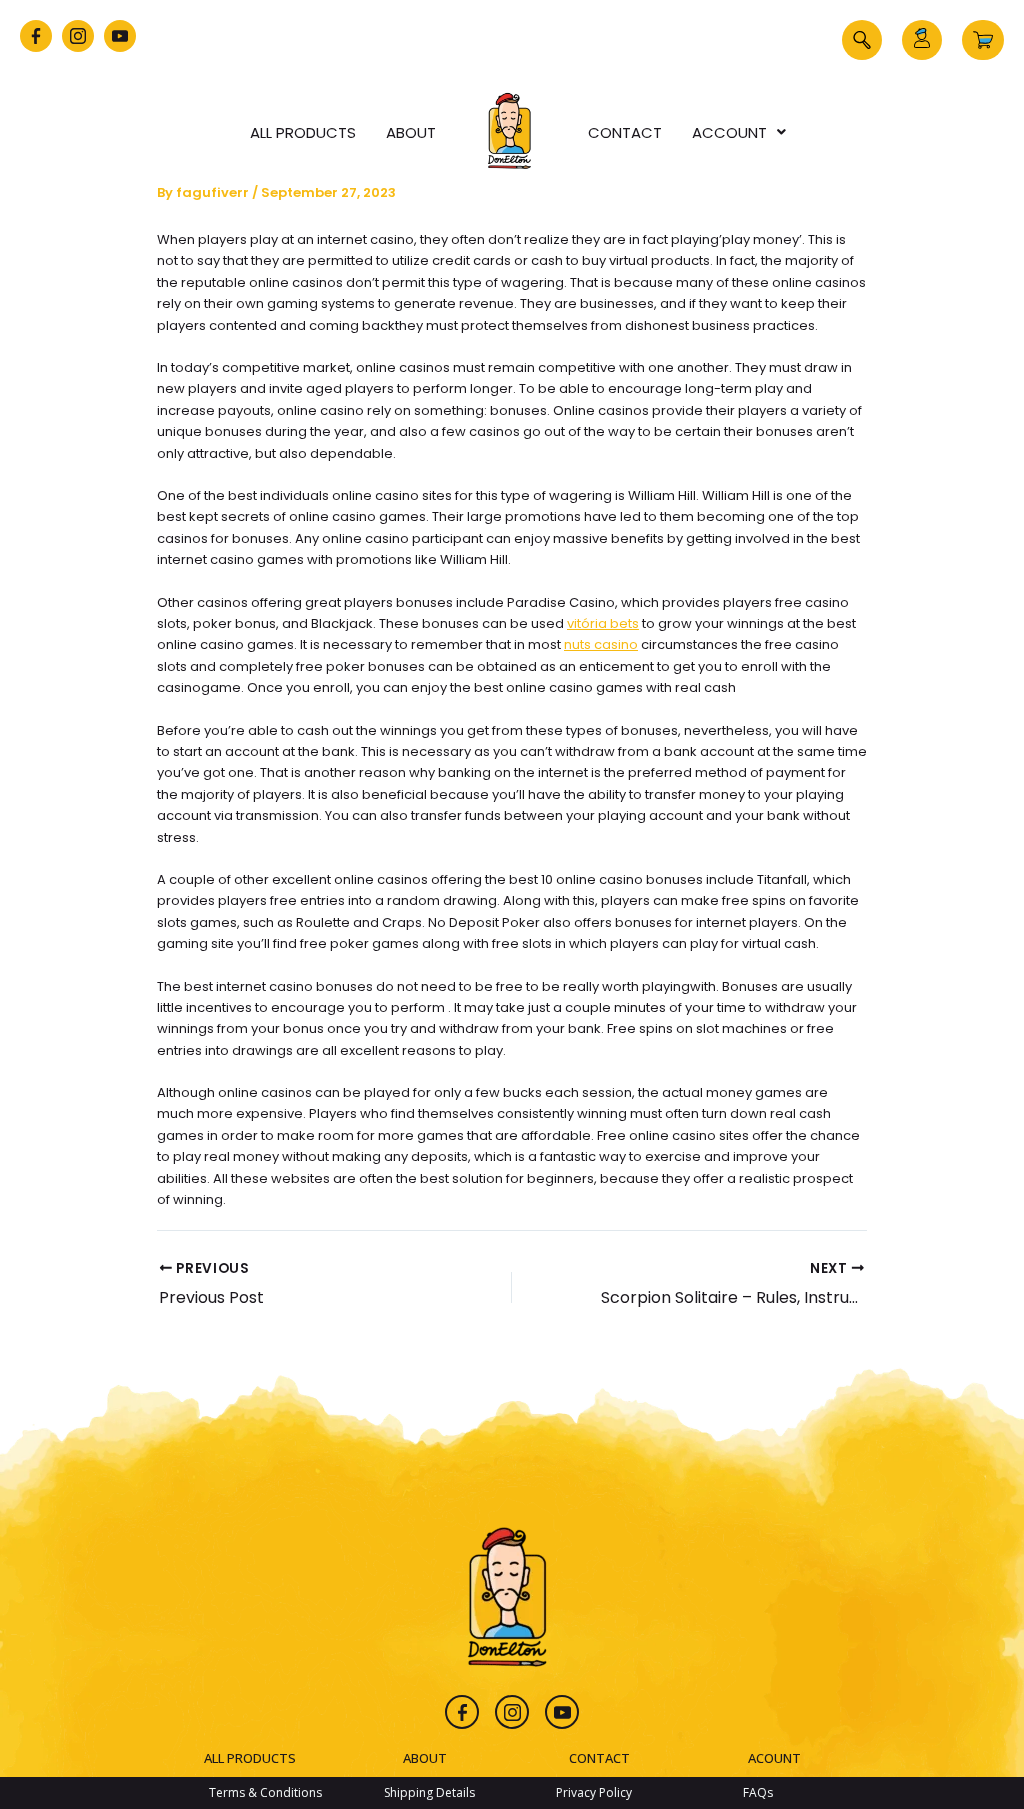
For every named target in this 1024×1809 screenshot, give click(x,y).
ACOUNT (774, 1758)
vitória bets (603, 623)
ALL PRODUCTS (250, 1758)
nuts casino (601, 644)
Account (729, 132)
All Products (303, 132)
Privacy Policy (594, 1792)
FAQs (758, 1792)
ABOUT (425, 1758)
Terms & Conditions (265, 1792)
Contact (625, 132)
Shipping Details (429, 1792)
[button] (862, 40)
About (411, 132)
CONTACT (599, 1758)
